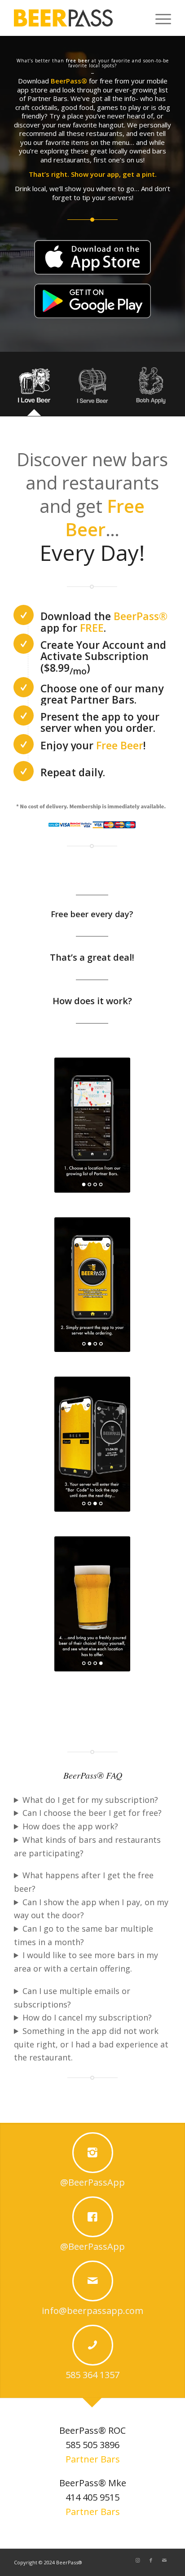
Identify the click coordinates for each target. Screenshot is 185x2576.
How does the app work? (70, 1826)
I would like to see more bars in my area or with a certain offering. (86, 1962)
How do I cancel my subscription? (87, 2017)
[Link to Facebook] (151, 2560)
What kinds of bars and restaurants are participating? (87, 1846)
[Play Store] (92, 301)
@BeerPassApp (92, 2182)
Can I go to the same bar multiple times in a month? (84, 1935)
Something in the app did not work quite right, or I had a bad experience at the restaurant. (91, 2044)
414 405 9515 (92, 2497)
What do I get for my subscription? (90, 1800)
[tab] (34, 387)
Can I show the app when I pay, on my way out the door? (91, 1909)
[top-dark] (63, 18)
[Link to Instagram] (137, 2560)
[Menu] (159, 18)
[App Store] (92, 257)
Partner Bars (93, 2459)
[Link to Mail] (164, 2560)
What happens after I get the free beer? (84, 1882)
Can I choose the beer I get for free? (92, 1813)
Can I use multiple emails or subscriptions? (72, 1998)
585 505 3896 (92, 2445)
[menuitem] (159, 18)
